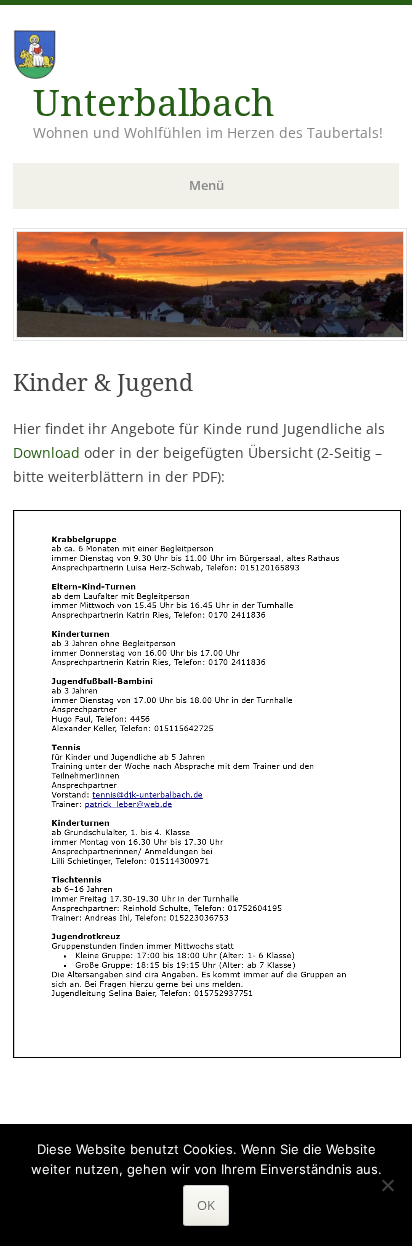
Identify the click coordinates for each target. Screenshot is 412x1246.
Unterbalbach (153, 103)
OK (206, 1205)
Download (46, 452)
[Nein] (387, 1185)
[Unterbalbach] (210, 335)
